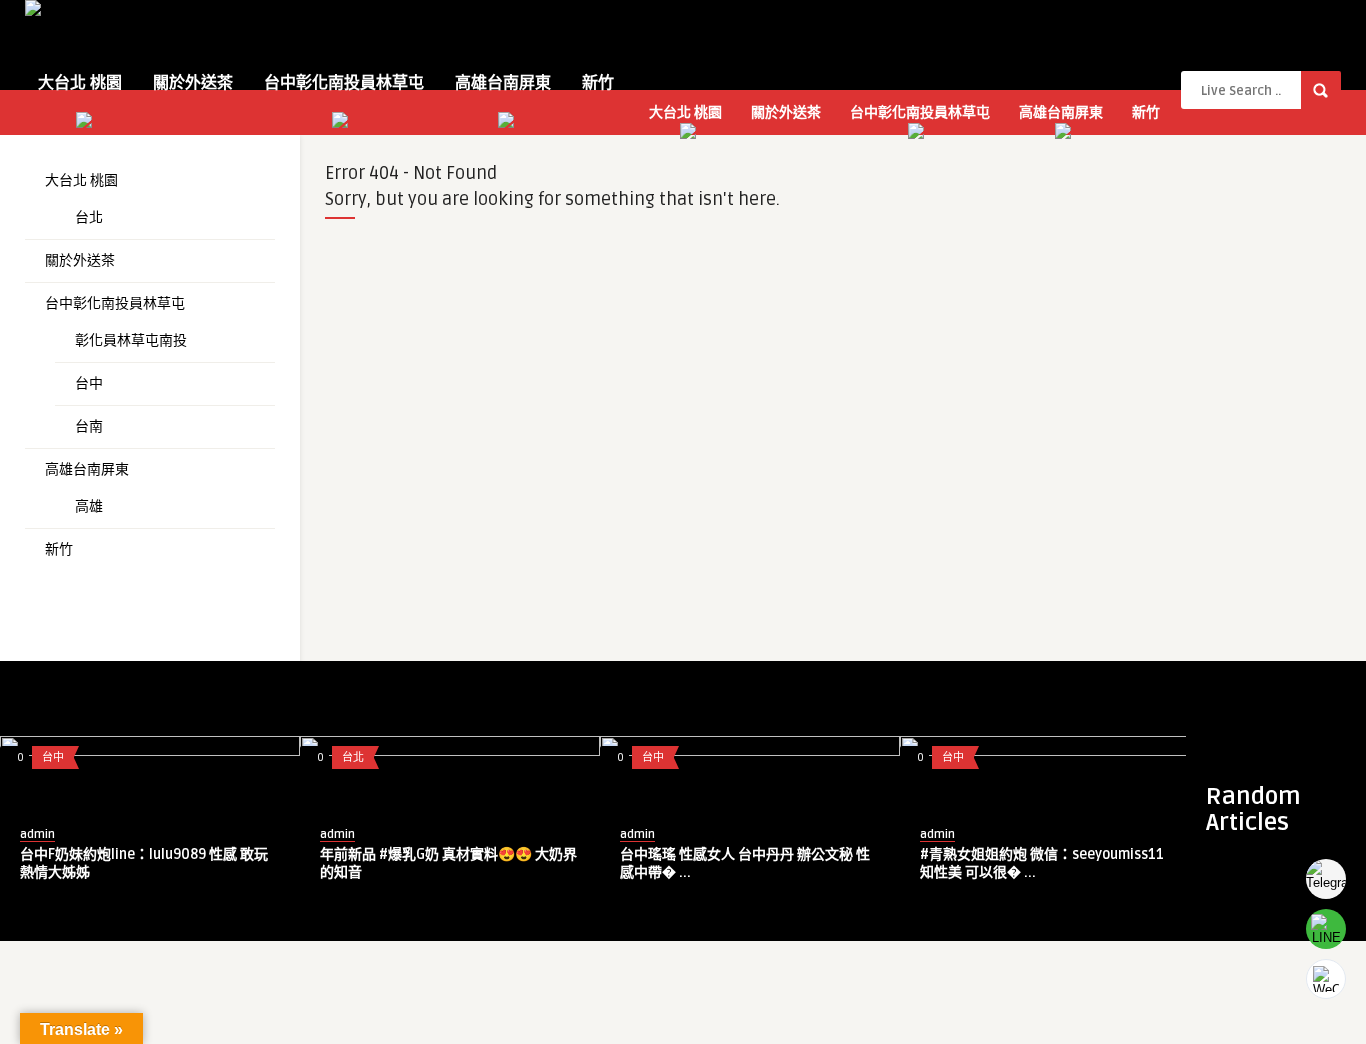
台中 (89, 383)
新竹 (598, 83)
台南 (89, 426)
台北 (89, 217)
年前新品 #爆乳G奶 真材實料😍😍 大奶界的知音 (448, 863)
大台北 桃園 (80, 83)
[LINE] (1326, 929)
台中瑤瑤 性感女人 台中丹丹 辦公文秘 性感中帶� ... (745, 863)
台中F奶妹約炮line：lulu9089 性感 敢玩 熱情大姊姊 (144, 863)
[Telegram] (1326, 879)
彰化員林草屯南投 (131, 340)
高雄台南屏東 (503, 83)
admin (37, 834)
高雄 (89, 506)
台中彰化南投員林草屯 (344, 83)
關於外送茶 (193, 83)
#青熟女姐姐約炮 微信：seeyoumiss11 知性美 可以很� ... (1042, 863)
